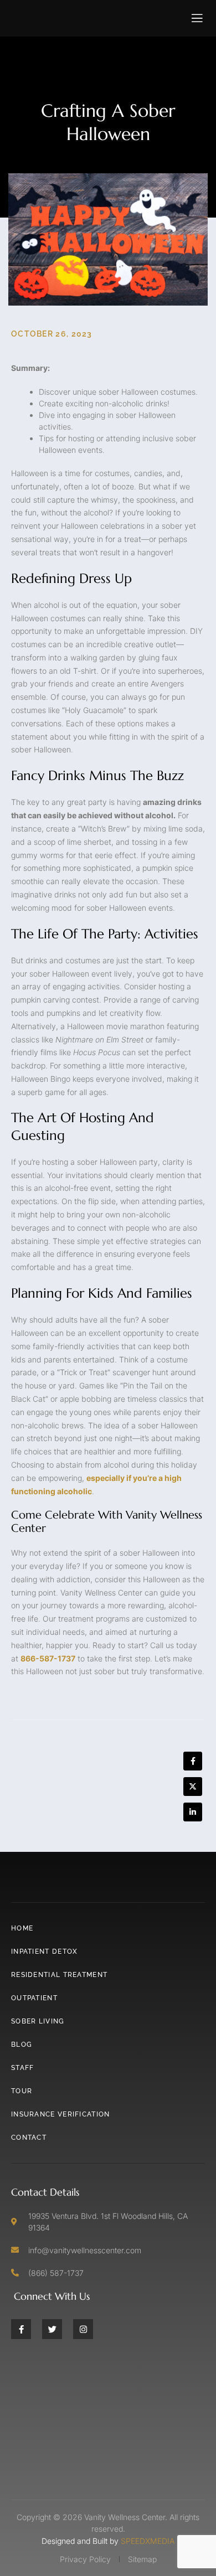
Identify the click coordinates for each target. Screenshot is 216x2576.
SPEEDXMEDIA (148, 2541)
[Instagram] (83, 2329)
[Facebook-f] (21, 2329)
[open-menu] (197, 18)
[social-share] (193, 1761)
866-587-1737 (48, 1658)
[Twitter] (52, 2329)
